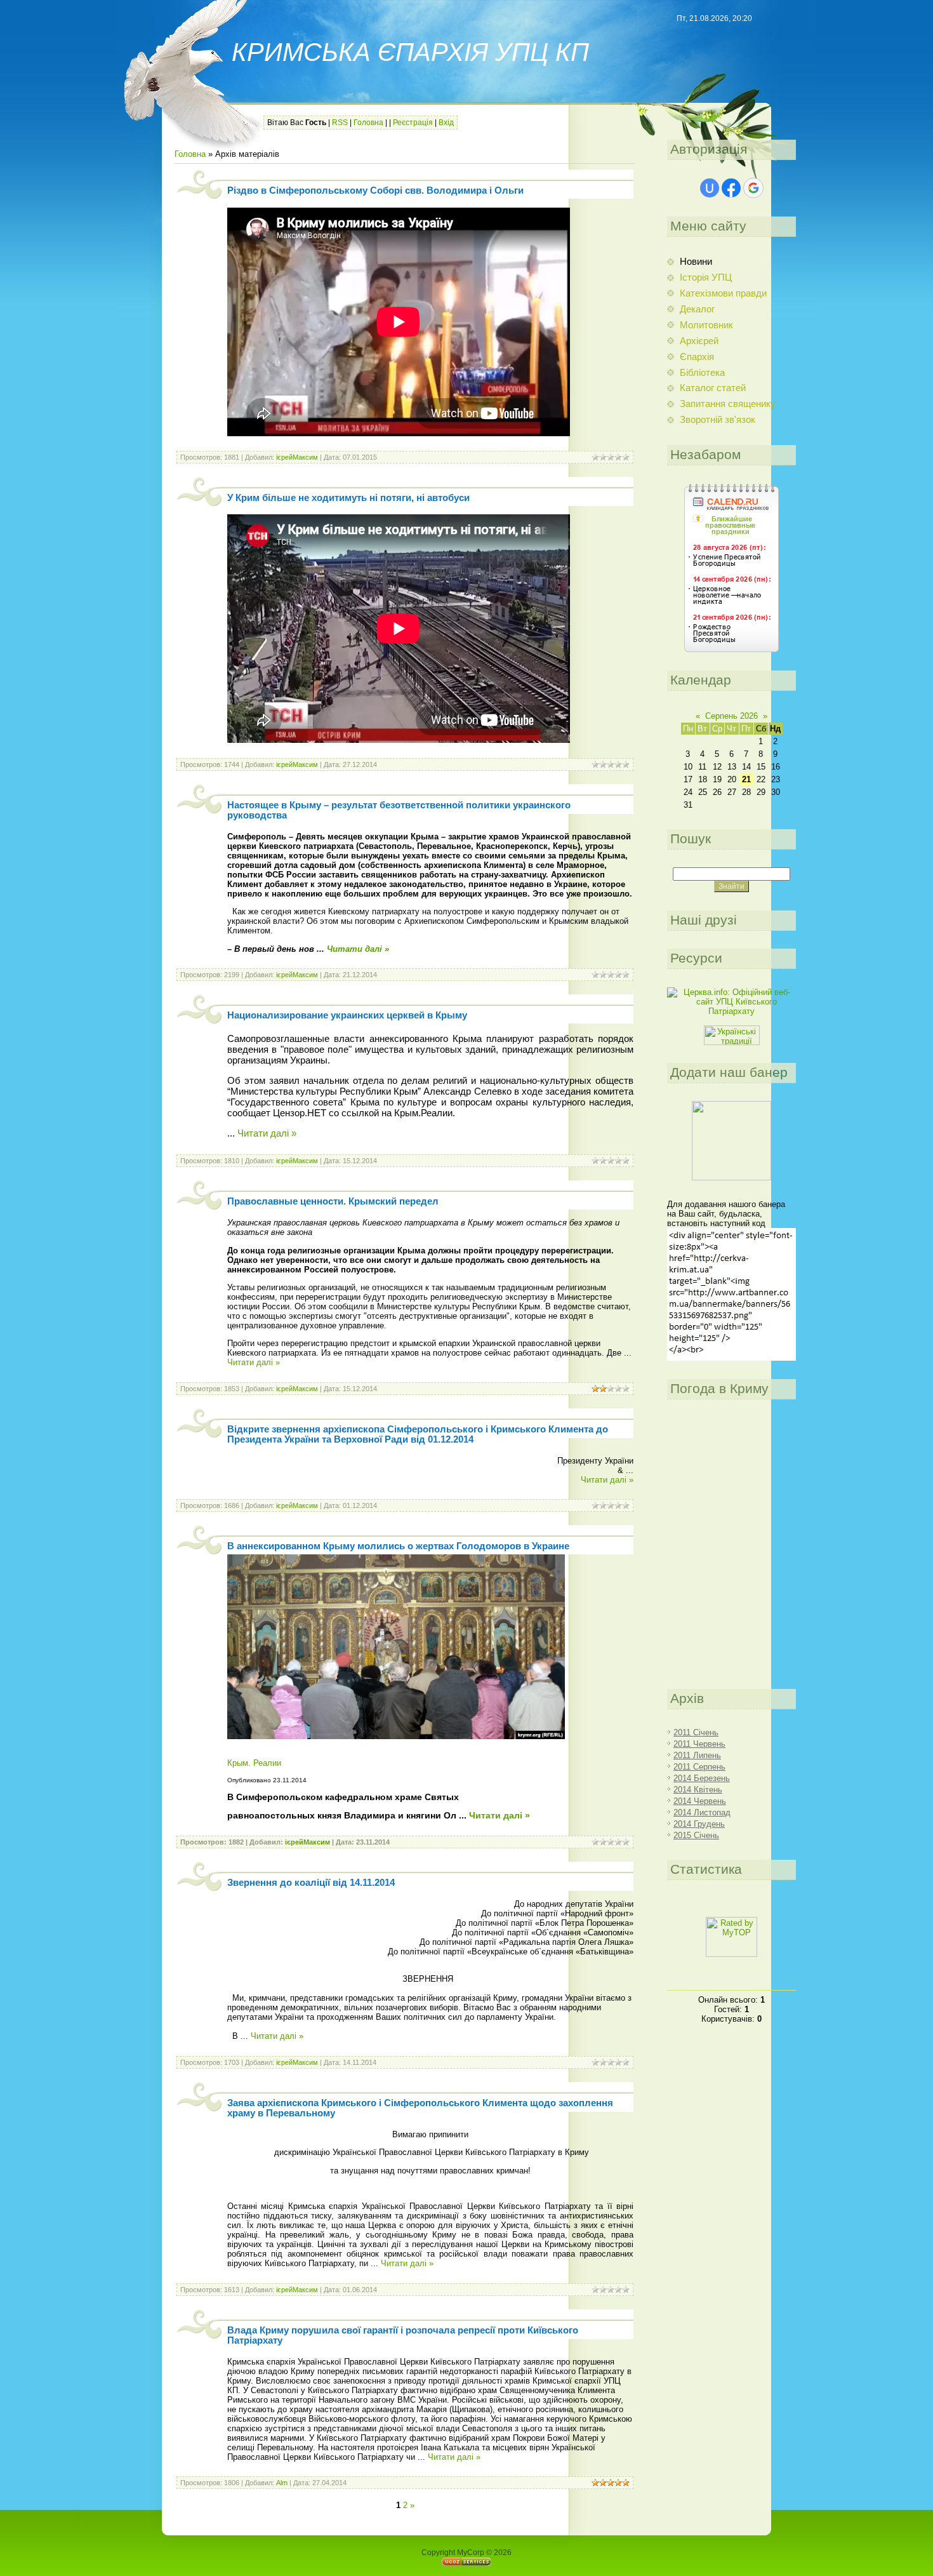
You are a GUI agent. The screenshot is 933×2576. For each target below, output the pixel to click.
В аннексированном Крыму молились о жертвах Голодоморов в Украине (398, 1546)
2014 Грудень (699, 1824)
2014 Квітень (698, 1790)
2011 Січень (696, 1732)
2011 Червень (699, 1744)
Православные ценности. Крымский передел (333, 1201)
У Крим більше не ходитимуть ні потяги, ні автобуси (348, 498)
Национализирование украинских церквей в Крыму (347, 1015)
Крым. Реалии (254, 1763)
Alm (282, 2483)
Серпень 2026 (731, 716)
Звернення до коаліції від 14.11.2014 (311, 1883)
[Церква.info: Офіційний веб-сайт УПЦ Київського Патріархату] (731, 1011)
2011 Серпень (699, 1767)
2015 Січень (696, 1835)
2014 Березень (702, 1778)
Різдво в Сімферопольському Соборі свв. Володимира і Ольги (375, 190)
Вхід (446, 123)
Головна (368, 123)
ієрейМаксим (297, 457)
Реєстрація (413, 123)
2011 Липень (697, 1755)
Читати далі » (358, 949)
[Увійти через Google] (753, 188)
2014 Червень (700, 1801)
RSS (340, 123)
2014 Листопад (702, 1812)
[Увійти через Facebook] (731, 188)
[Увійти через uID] (710, 188)
